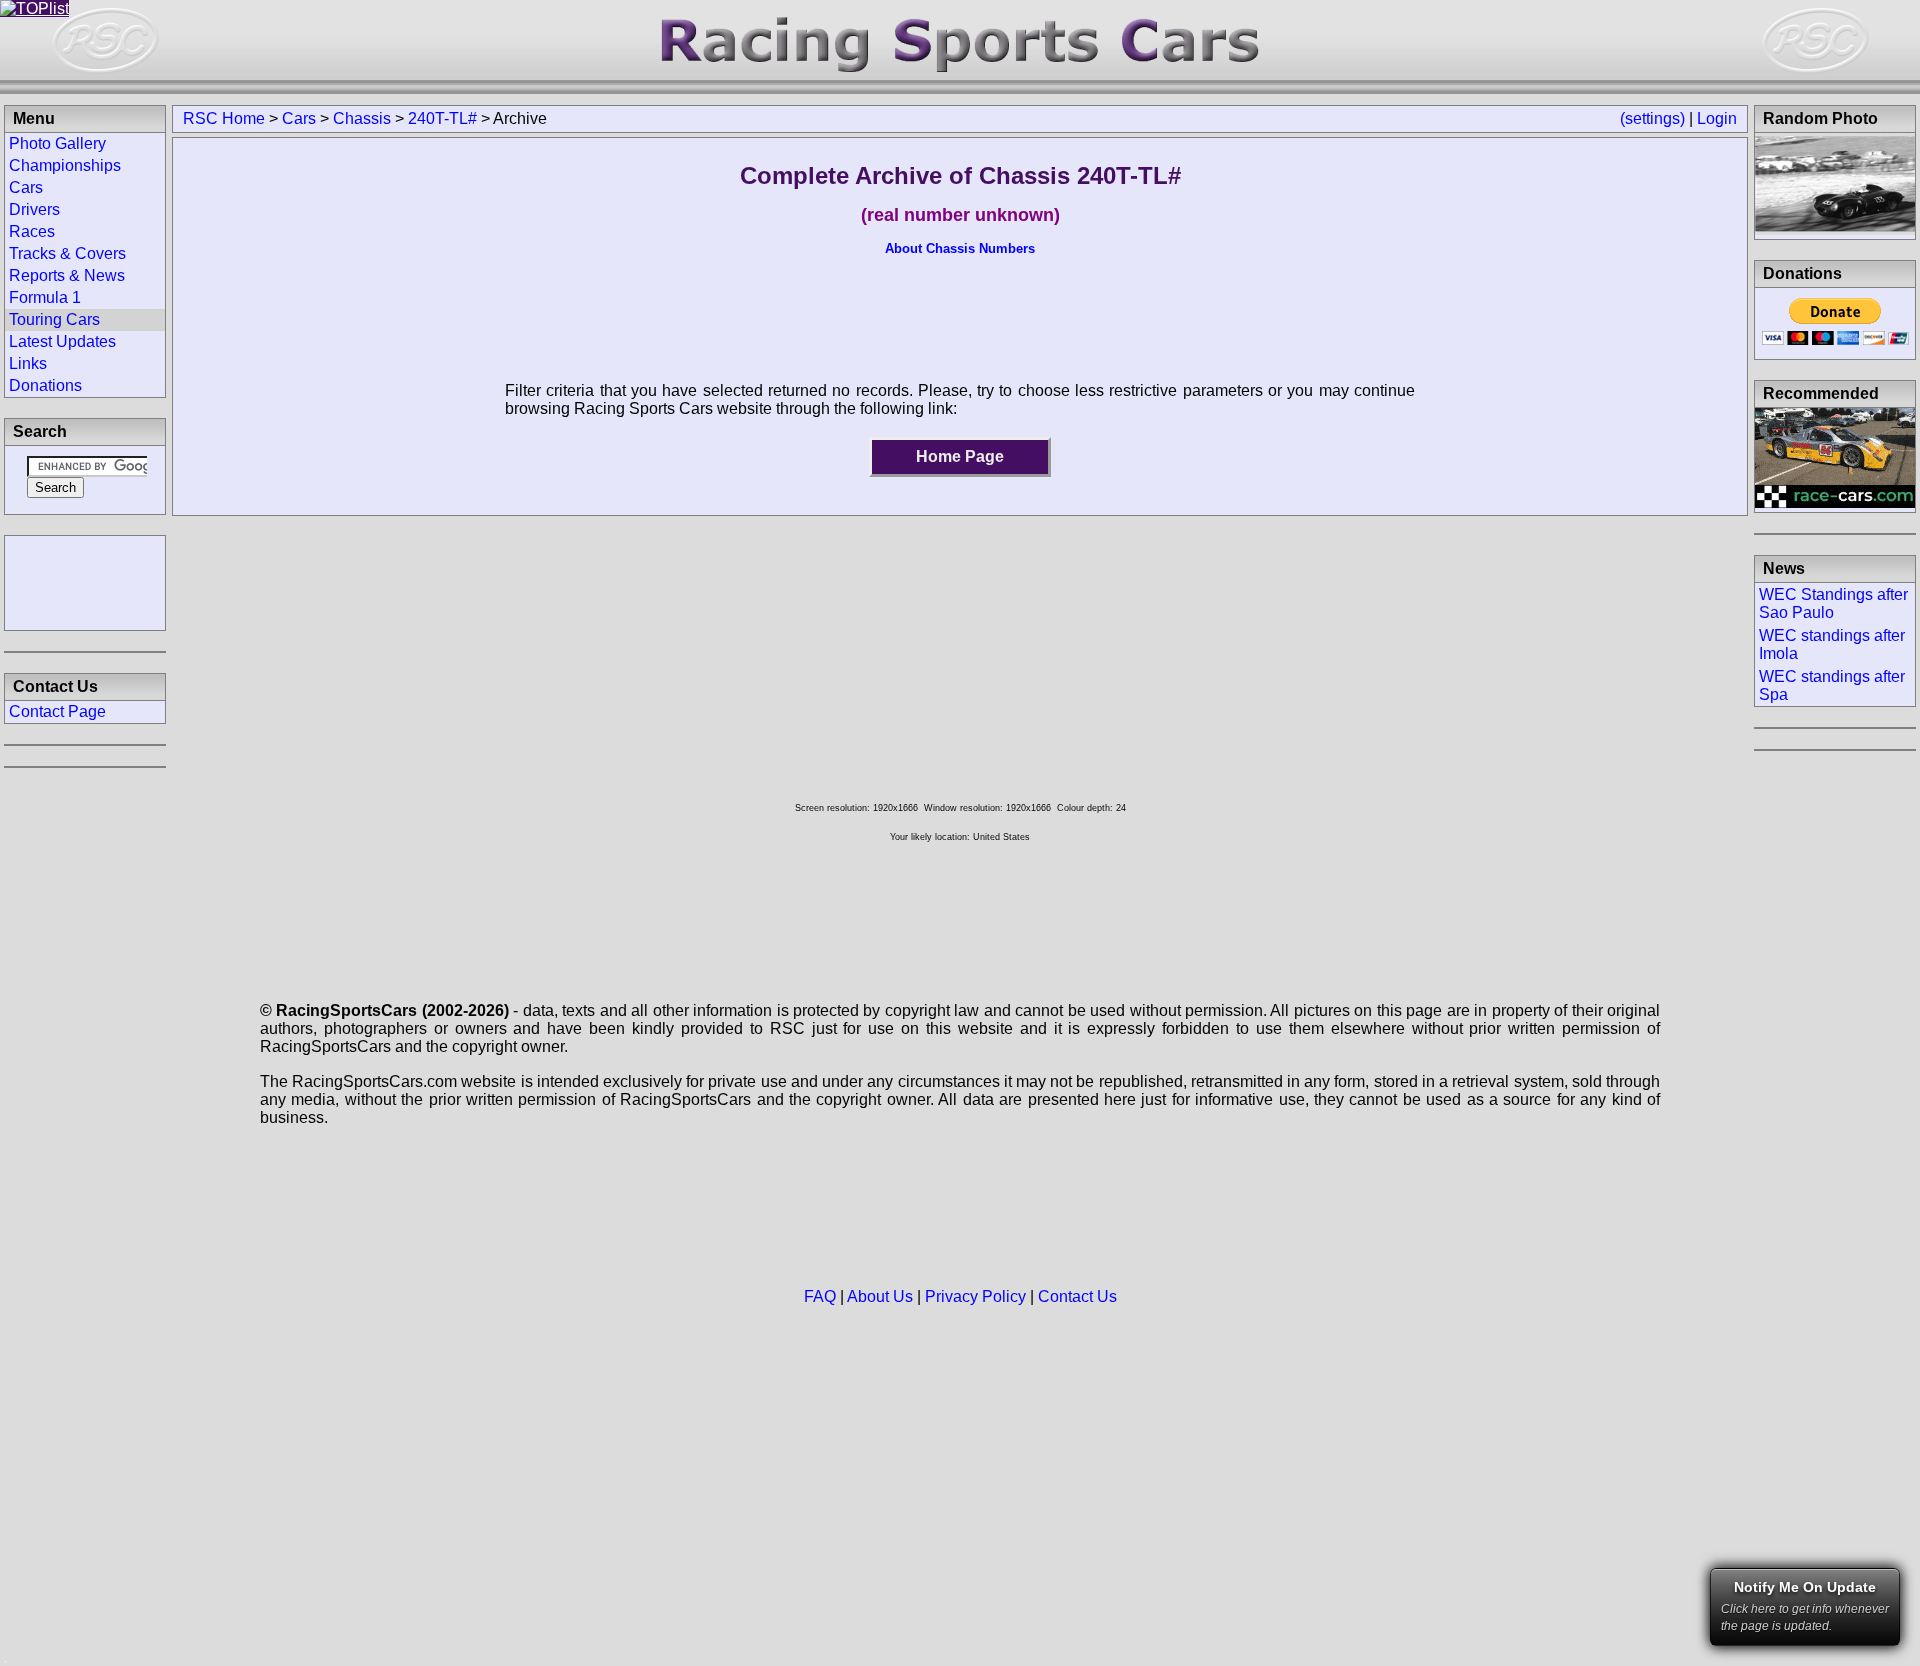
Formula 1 (45, 297)
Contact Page (57, 711)
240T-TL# (442, 118)
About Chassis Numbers (960, 248)
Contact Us (1077, 1296)
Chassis (362, 118)
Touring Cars (54, 319)
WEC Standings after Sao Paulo (1833, 603)
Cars (299, 118)
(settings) (1652, 118)
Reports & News (67, 275)
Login (1717, 118)
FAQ (820, 1296)
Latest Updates (62, 341)
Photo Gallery (57, 143)
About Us (880, 1296)
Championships (65, 165)
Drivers (34, 209)
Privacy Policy (975, 1296)
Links (28, 363)
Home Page (960, 456)
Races (32, 231)
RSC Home (224, 118)
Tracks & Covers (67, 253)
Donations (45, 385)
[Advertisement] (85, 581)
